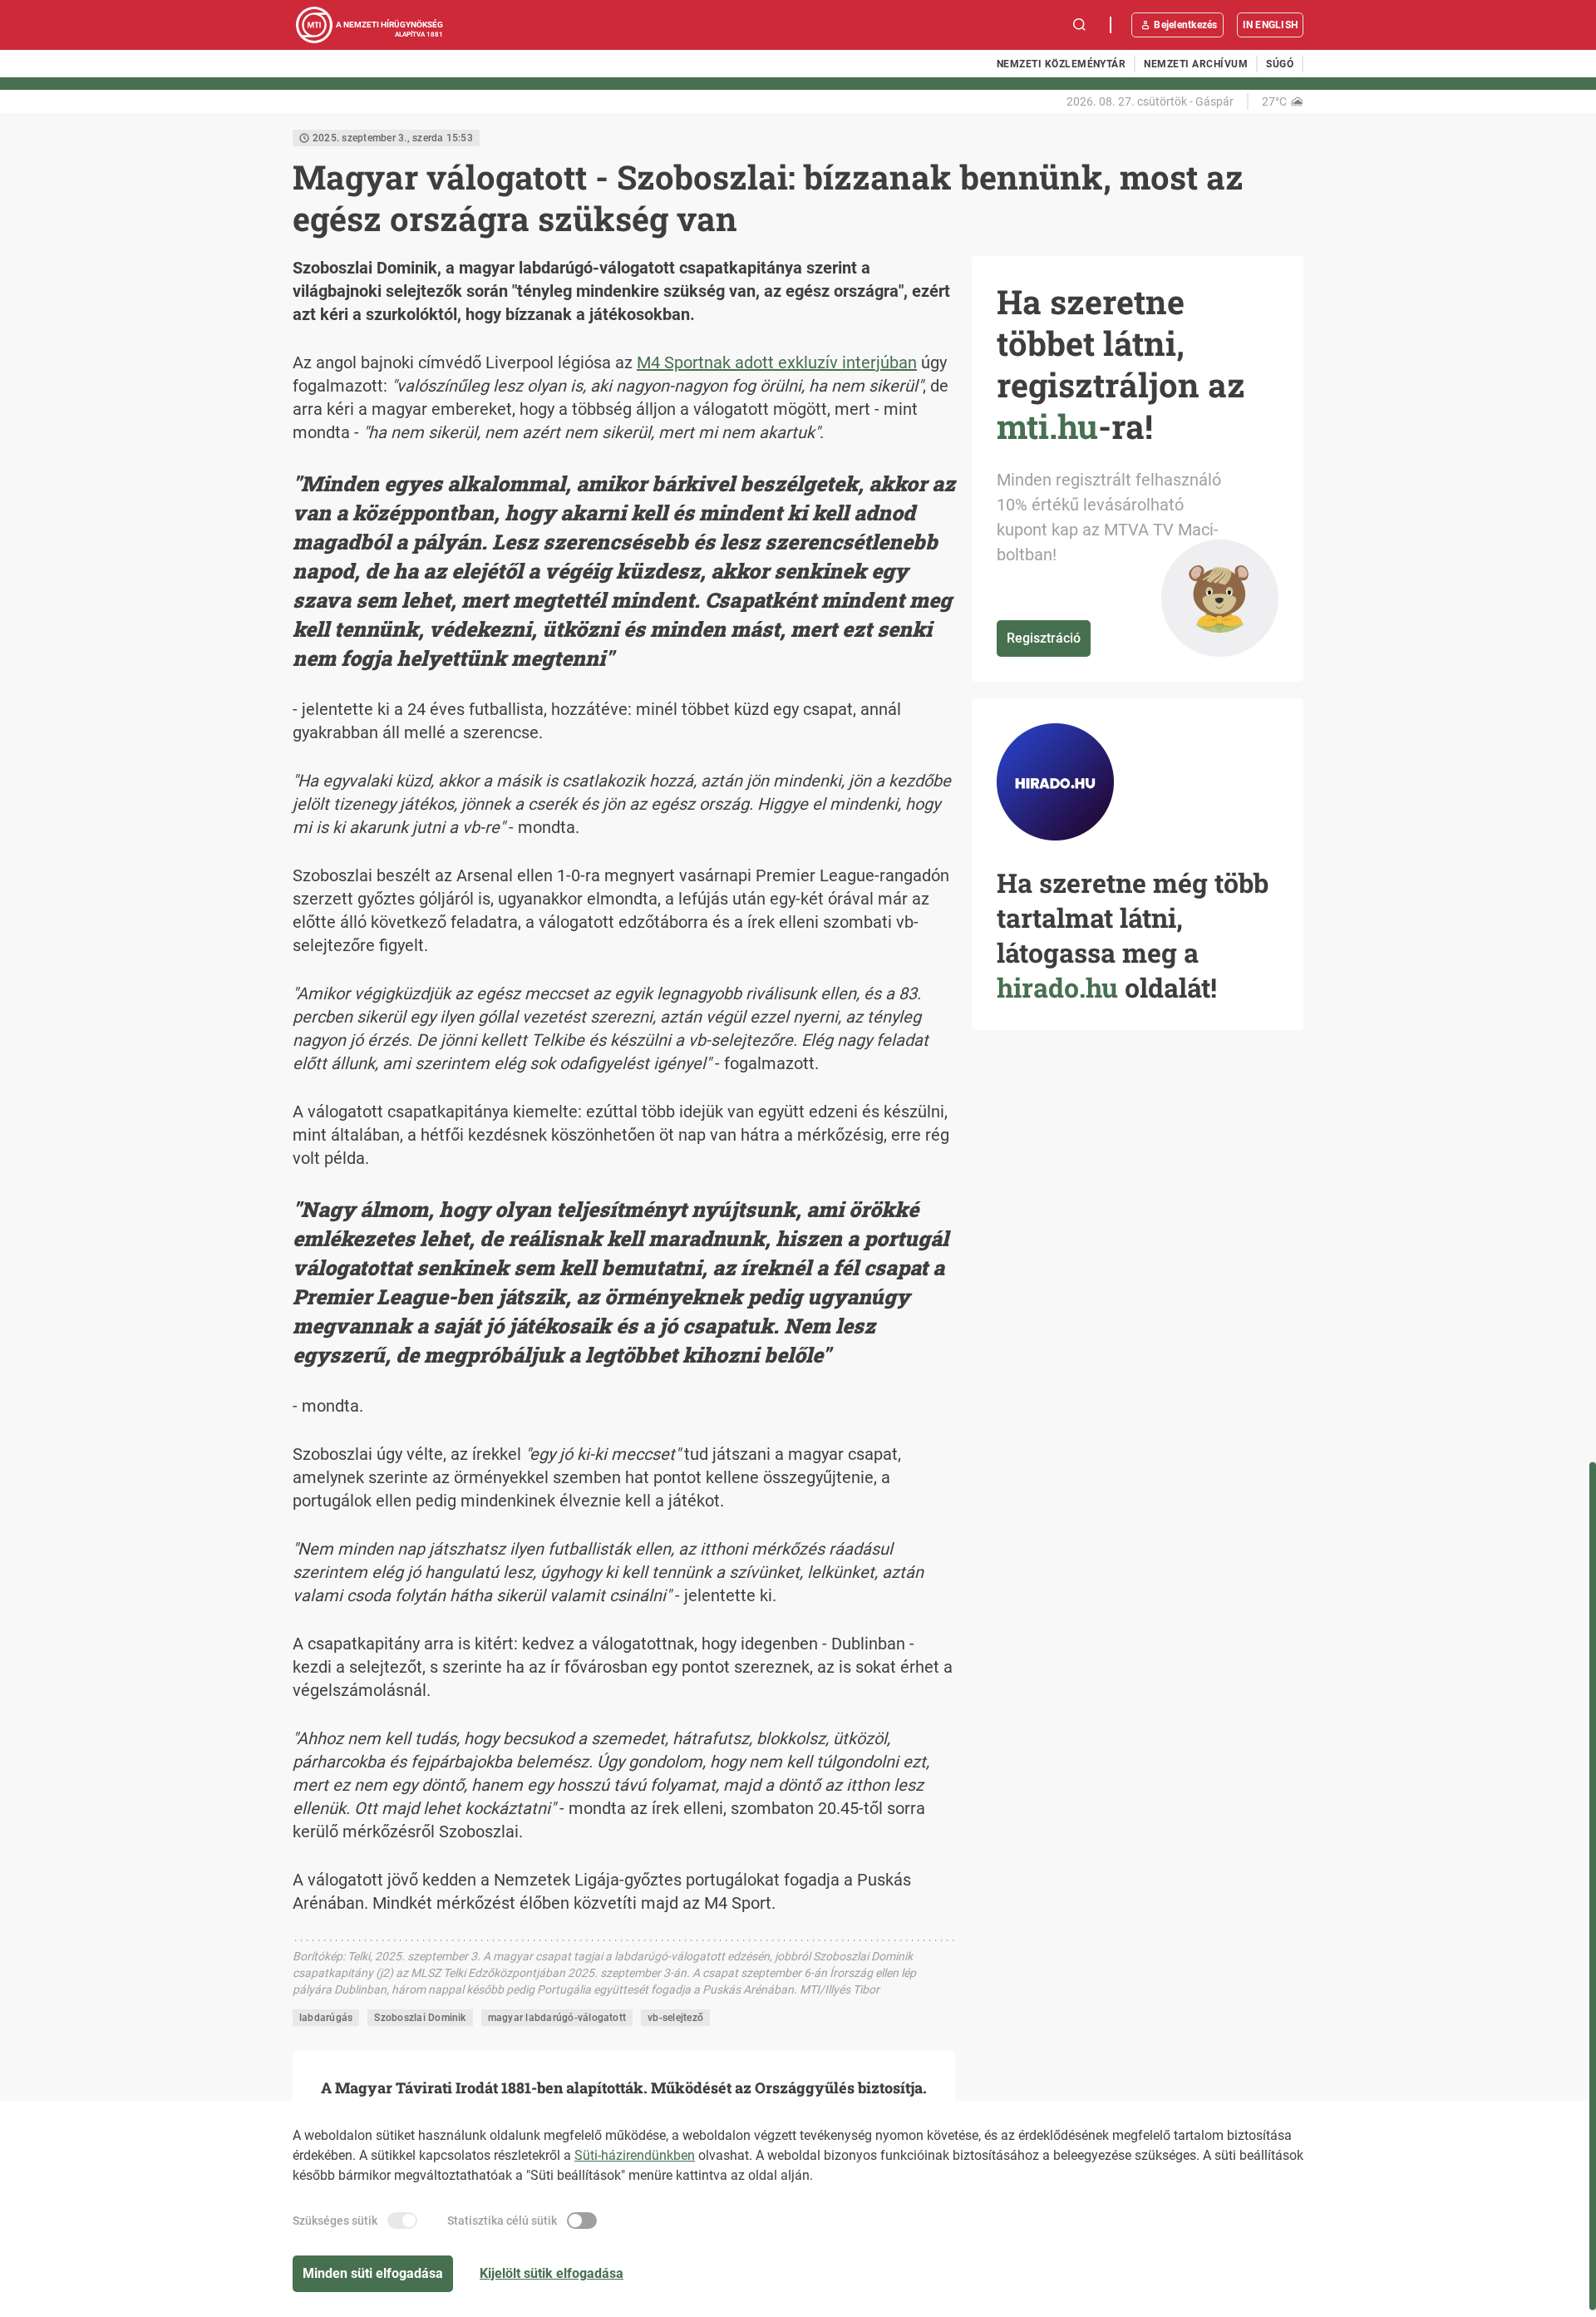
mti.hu (1047, 426)
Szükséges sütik (335, 2221)
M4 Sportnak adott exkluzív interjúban (777, 362)
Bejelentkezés (1185, 25)
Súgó (1280, 64)
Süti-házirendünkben (635, 2155)
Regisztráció (1044, 638)
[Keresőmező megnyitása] (1080, 25)
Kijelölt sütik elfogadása (552, 2273)
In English (1270, 25)
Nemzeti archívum (1196, 64)
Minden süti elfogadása (373, 2273)
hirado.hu (1057, 987)
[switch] (402, 2221)
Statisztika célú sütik (502, 2221)
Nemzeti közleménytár (1062, 64)
